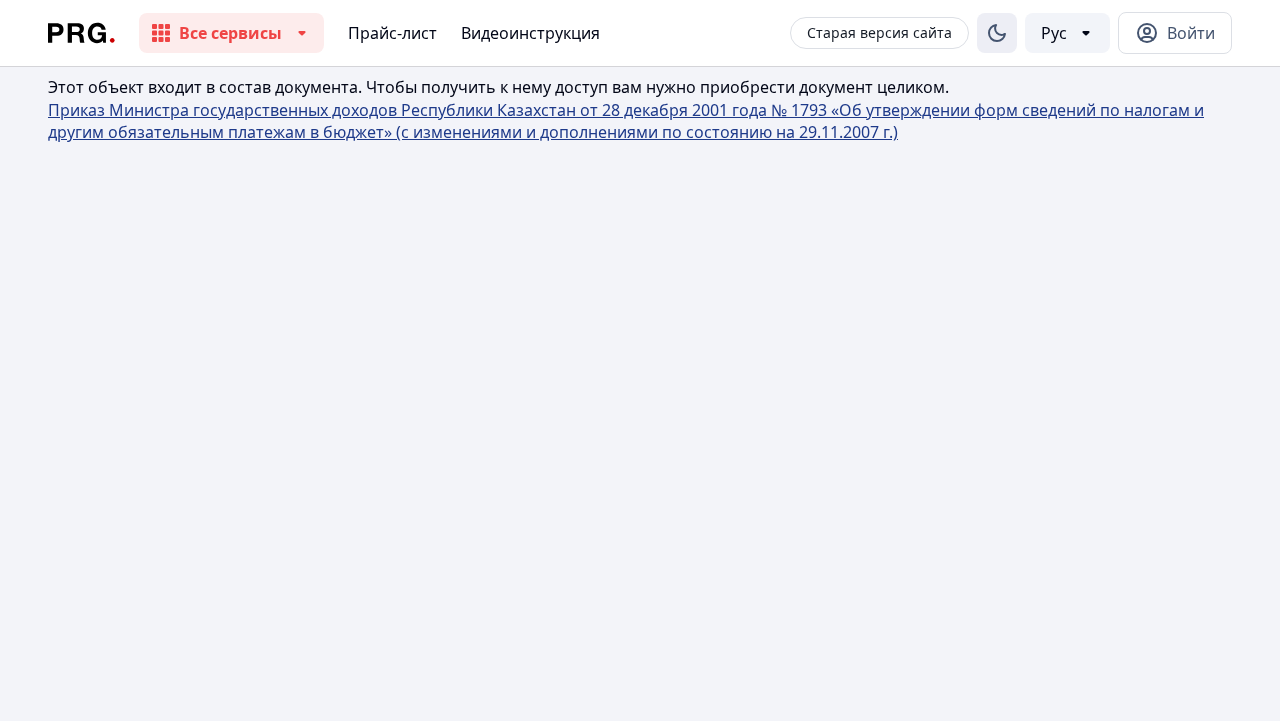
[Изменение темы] (997, 33)
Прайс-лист (392, 33)
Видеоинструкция (530, 33)
